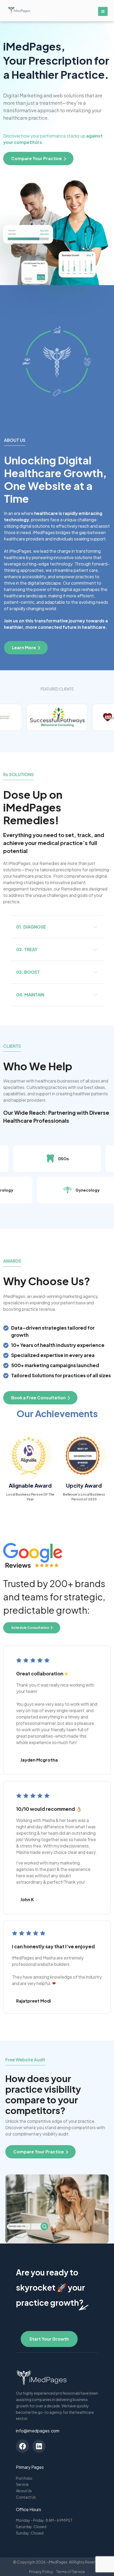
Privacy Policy (41, 2571)
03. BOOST (28, 972)
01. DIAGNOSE (31, 927)
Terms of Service (70, 2571)
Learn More (24, 648)
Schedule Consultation (30, 1628)
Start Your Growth (49, 2339)
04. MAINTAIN (30, 995)
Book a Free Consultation (38, 1398)
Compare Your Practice (39, 2152)
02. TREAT (27, 949)
